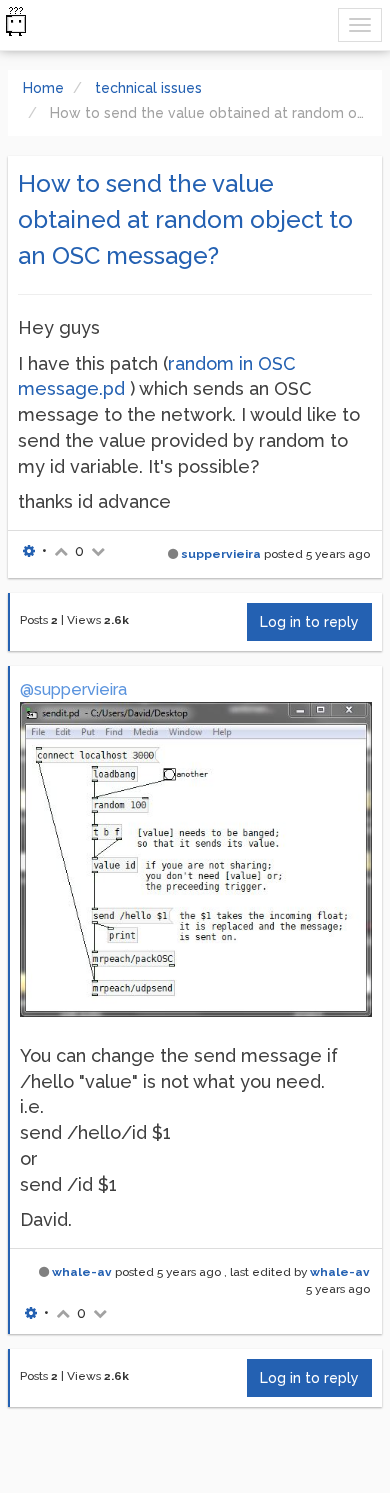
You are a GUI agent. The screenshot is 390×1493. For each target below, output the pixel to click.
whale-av (82, 1272)
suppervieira (221, 554)
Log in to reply (309, 622)
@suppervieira (73, 689)
